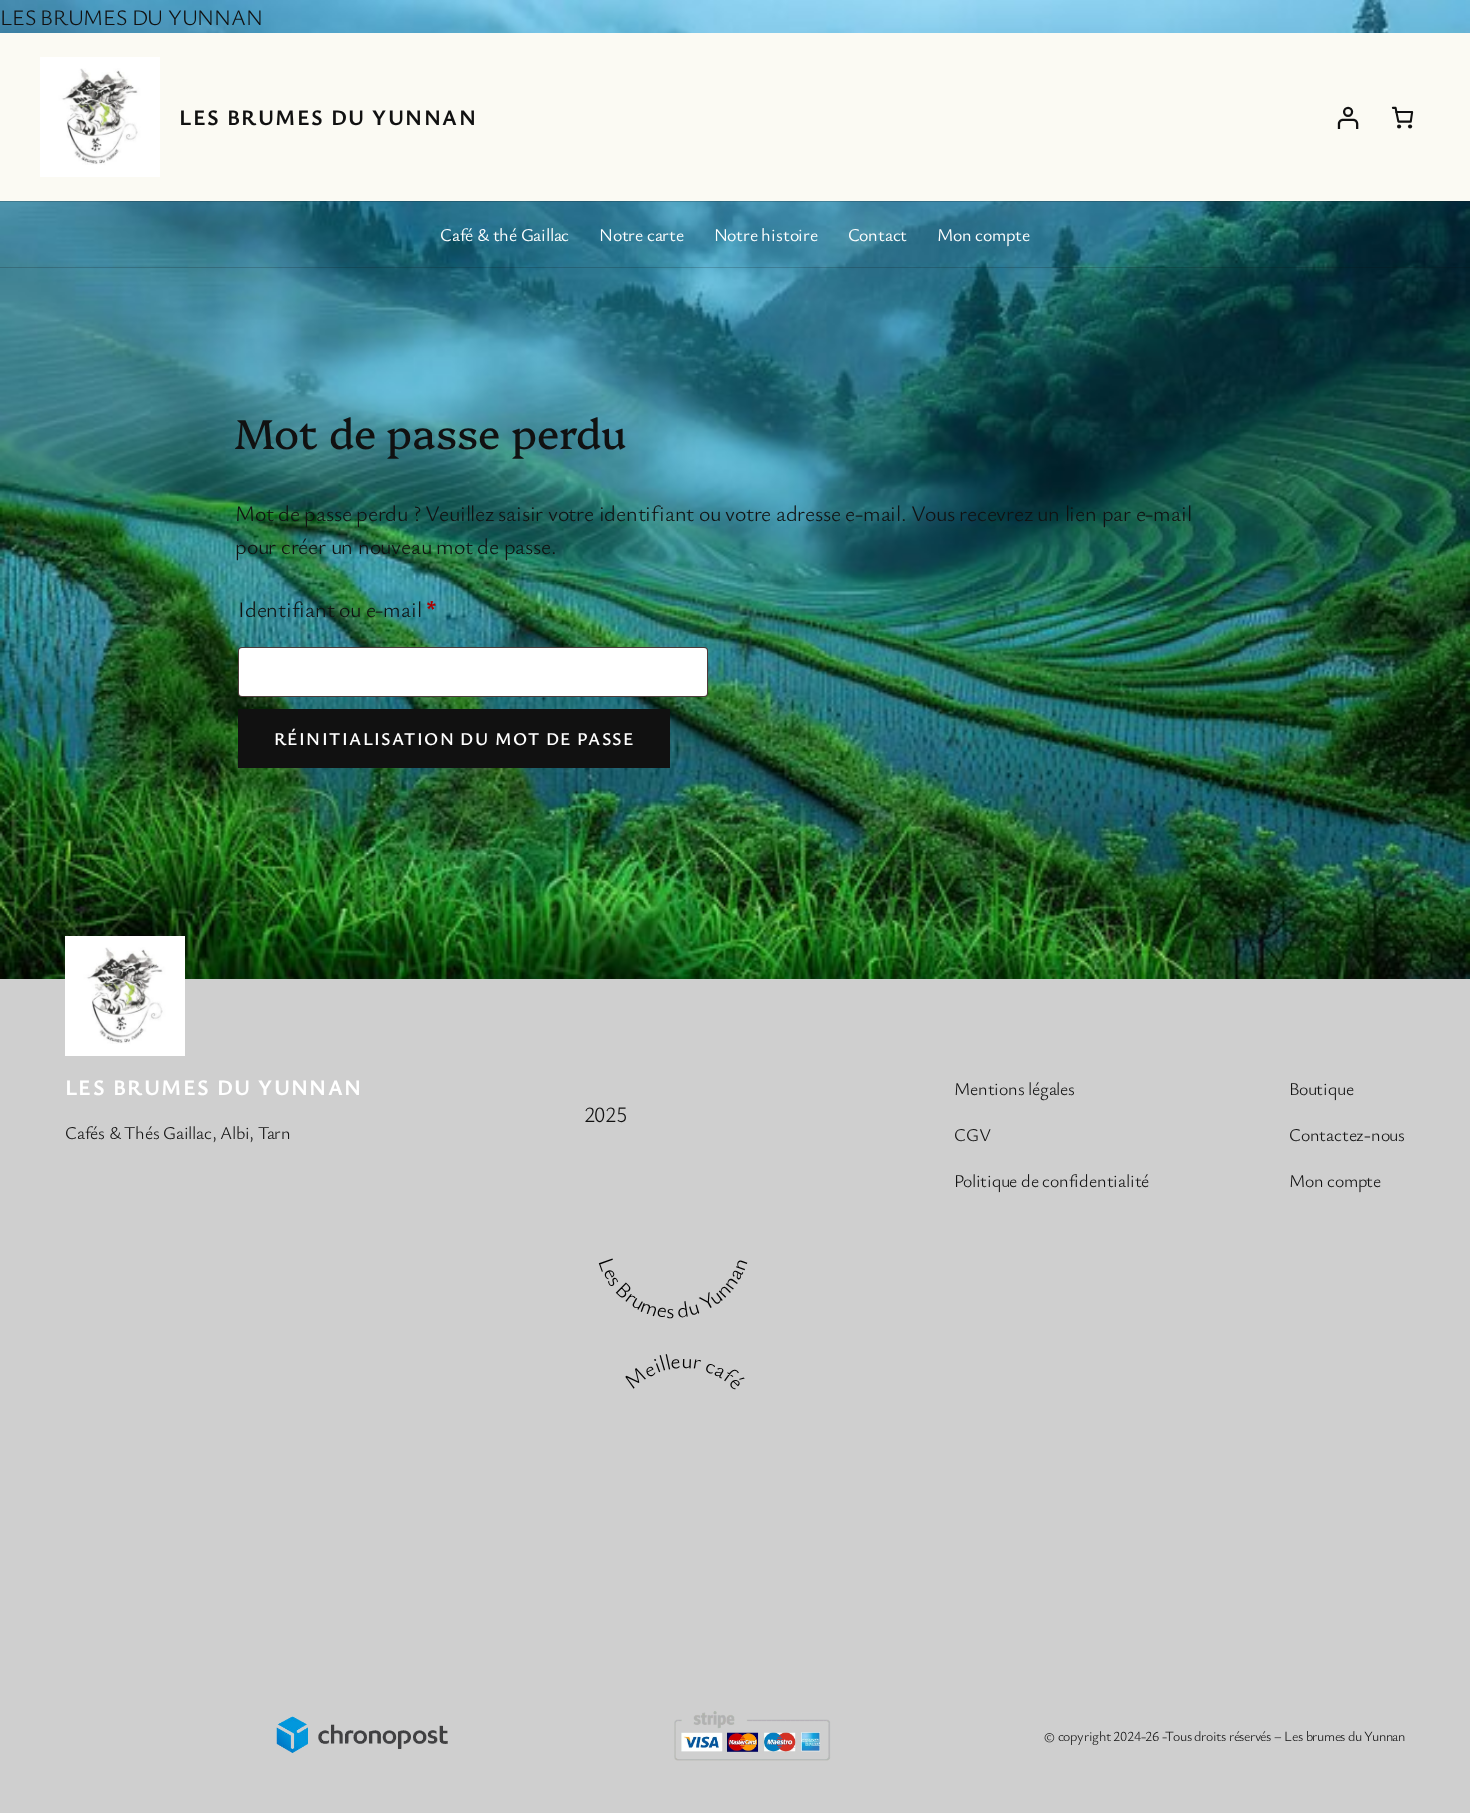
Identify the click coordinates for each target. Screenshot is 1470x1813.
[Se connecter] (1347, 117)
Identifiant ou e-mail (387, 608)
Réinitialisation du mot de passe (454, 738)
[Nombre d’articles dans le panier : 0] (1402, 117)
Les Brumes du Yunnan (328, 116)
